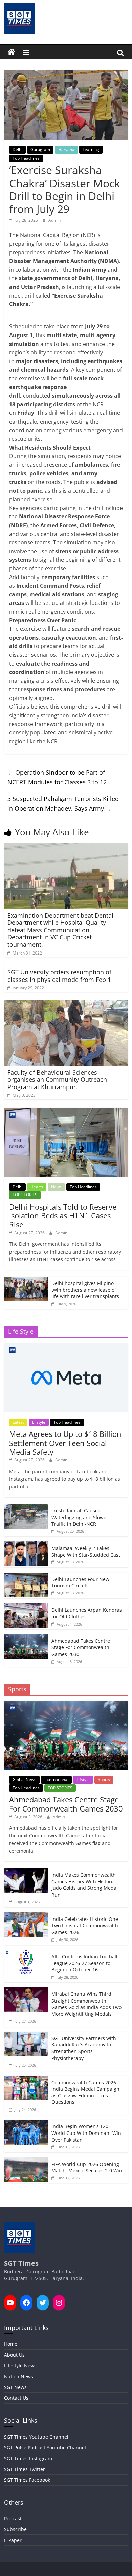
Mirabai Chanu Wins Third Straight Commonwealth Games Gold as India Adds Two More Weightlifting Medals (86, 2004)
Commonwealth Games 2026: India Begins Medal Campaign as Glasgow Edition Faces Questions (85, 2092)
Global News (24, 1780)
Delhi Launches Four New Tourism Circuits (80, 1582)
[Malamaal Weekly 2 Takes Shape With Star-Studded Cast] (26, 1545)
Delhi (17, 149)
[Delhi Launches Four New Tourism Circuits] (26, 1576)
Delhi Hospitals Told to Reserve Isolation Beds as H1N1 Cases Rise (63, 1216)
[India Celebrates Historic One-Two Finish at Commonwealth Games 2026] (26, 1916)
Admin (54, 220)
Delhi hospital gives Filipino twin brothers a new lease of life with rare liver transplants (85, 1290)
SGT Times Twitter (25, 2469)
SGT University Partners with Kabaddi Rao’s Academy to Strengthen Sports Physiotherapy (84, 2048)
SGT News (15, 2387)
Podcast (13, 2518)
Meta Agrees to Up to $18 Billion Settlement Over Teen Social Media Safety (65, 1443)
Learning (91, 149)
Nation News (19, 2376)
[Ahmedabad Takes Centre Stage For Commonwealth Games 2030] (26, 1638)
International (56, 1780)
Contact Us (16, 2398)
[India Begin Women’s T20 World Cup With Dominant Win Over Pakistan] (26, 2123)
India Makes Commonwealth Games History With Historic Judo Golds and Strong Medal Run (85, 1885)
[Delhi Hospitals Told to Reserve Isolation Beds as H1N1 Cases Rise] (66, 1111)
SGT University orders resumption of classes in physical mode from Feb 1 (59, 976)
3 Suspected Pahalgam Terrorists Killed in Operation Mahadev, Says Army (63, 803)
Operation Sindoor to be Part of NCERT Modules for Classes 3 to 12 (57, 777)
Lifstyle (39, 1422)
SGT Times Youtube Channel (36, 2437)
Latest (18, 1422)
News (56, 1187)
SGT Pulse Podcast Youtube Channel (45, 2448)
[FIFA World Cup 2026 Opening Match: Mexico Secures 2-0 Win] (26, 2161)
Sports (104, 1780)
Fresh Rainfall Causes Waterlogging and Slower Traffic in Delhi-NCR (80, 1517)
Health (37, 1187)
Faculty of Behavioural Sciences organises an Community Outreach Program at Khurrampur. (57, 1080)
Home (11, 2344)
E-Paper (13, 2540)
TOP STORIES (25, 1195)
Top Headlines (26, 158)
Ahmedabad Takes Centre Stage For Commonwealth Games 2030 (81, 1647)
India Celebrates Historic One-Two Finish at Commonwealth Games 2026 (86, 1926)
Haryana (66, 149)
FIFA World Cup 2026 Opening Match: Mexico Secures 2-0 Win (87, 2167)
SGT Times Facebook (27, 2480)
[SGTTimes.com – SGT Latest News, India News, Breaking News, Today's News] (12, 52)
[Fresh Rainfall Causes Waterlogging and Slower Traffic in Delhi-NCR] (26, 1508)
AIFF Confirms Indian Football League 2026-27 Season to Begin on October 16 (84, 1963)
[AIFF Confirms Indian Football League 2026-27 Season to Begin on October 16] (26, 1953)
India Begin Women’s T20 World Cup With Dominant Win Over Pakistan (86, 2133)
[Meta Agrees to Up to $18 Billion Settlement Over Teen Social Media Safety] (66, 1347)
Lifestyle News (20, 2366)
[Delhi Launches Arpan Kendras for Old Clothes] (26, 1607)
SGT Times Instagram (28, 2458)
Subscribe (15, 2529)
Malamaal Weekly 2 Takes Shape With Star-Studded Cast (86, 1551)
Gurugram (40, 149)
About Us (14, 2355)
